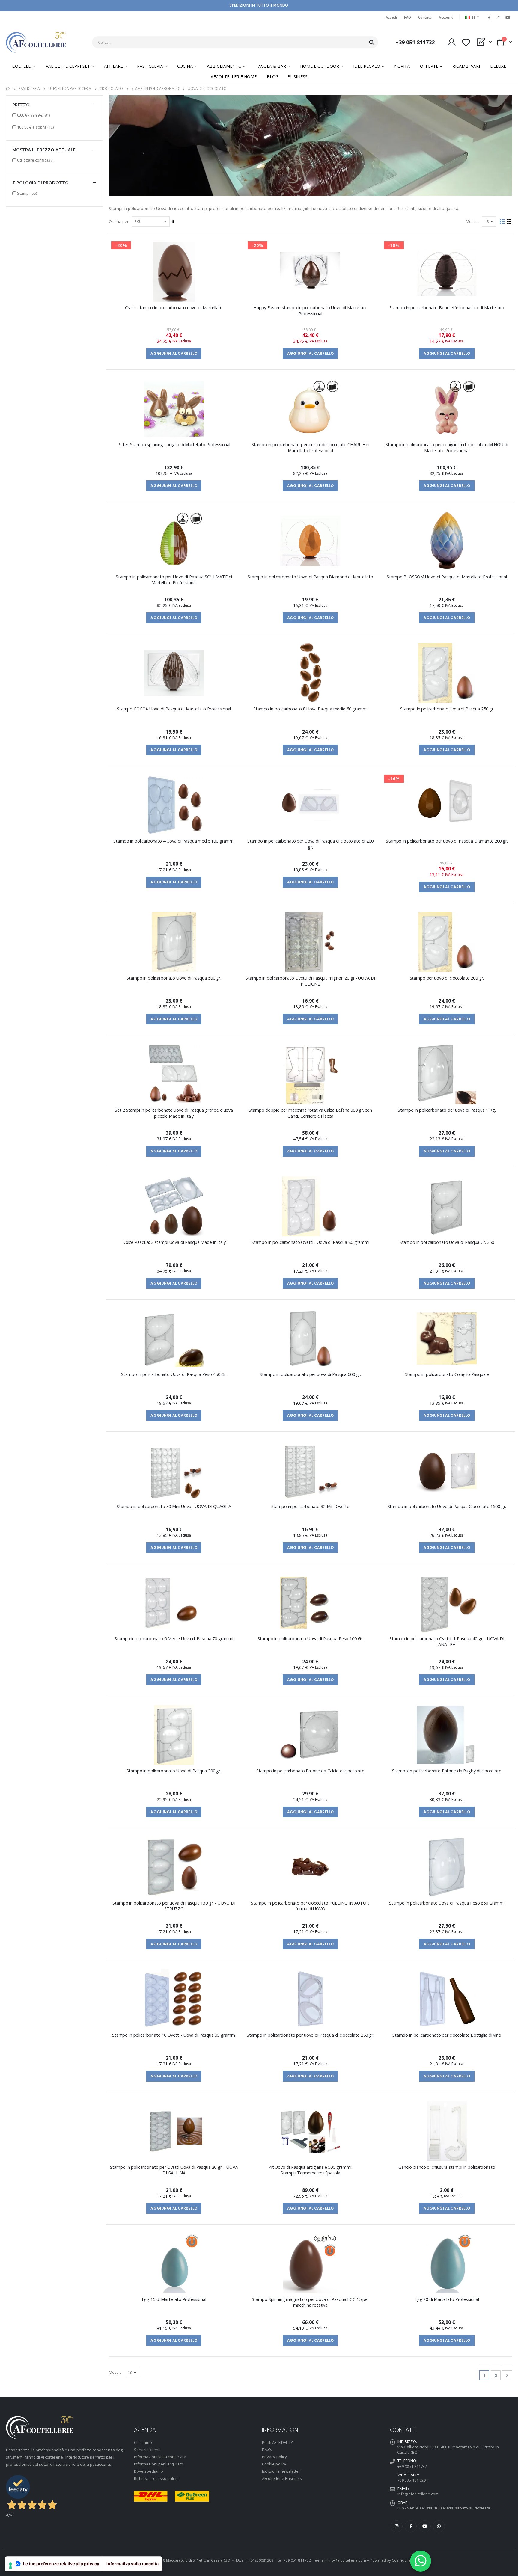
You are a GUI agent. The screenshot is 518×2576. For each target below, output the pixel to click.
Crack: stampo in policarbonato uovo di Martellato (174, 308)
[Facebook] (489, 17)
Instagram (397, 2526)
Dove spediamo (149, 2471)
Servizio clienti (147, 2450)
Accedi (391, 17)
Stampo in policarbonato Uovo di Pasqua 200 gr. (174, 1771)
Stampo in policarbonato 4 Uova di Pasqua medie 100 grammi (174, 841)
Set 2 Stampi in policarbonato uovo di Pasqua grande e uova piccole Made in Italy (174, 1113)
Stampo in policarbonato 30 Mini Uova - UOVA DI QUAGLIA (174, 1506)
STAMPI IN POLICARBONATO (155, 89)
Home (8, 89)
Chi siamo (143, 2442)
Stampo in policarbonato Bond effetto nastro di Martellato (447, 308)
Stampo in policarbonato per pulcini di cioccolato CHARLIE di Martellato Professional (310, 447)
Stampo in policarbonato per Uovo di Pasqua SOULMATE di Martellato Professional (174, 580)
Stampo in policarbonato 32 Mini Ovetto (311, 1506)
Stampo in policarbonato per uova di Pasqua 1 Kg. (447, 1110)
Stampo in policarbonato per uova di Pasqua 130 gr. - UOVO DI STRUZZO (174, 1906)
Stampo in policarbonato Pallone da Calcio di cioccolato (310, 1771)
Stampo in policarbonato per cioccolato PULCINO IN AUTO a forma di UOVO (310, 1906)
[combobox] (235, 42)
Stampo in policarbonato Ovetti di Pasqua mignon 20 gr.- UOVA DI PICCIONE (310, 981)
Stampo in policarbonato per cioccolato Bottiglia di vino (447, 2035)
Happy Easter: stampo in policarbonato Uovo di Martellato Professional (310, 310)
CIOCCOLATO (111, 89)
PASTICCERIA (29, 89)
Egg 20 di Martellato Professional (447, 2299)
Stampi (27, 193)
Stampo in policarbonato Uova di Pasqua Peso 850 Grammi (447, 1903)
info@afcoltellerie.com (418, 2494)
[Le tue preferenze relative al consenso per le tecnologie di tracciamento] (10, 2566)
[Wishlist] (466, 42)
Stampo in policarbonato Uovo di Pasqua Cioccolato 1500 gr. (447, 1506)
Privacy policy (274, 2457)
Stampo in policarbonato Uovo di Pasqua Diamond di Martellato (310, 577)
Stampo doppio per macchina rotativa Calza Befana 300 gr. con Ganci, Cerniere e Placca (310, 1113)
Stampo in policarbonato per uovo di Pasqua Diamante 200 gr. (447, 841)
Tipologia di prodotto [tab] (40, 182)
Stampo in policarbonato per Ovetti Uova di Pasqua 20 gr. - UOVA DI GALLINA (174, 2170)
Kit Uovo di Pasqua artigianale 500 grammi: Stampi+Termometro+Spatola (310, 2170)
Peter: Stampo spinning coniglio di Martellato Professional (174, 445)
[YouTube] (508, 17)
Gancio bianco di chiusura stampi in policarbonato (447, 2167)
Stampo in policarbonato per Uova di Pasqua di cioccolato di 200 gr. (310, 844)
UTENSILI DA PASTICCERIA (70, 89)
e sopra (35, 127)
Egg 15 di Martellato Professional (174, 2299)
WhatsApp (439, 2526)
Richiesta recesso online (156, 2478)
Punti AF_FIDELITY (277, 2442)
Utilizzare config (35, 160)
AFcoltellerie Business (282, 2478)
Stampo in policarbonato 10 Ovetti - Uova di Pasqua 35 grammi (174, 2035)
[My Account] (451, 42)
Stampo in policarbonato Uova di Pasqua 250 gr (447, 709)
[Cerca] (372, 43)
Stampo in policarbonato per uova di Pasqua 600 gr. (310, 1374)
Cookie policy (274, 2464)
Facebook (411, 2526)
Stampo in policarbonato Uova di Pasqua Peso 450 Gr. (174, 1374)
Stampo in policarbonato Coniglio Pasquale (447, 1374)
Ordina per (119, 221)
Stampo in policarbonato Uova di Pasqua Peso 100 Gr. (310, 1639)
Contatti (425, 17)
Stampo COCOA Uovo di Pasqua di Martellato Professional (174, 709)
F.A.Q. (267, 2450)
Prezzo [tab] (21, 105)
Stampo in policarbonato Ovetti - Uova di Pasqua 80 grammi (310, 1242)
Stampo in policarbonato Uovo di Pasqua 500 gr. (174, 978)
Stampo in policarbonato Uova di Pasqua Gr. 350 (447, 1242)
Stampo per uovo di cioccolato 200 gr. (447, 978)
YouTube (425, 2526)
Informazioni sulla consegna (160, 2457)
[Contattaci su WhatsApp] (421, 2561)
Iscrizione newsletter (281, 2471)
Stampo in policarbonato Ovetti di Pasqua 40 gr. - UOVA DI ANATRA (447, 1641)
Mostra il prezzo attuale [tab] (44, 150)
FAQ (408, 17)
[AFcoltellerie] (36, 42)
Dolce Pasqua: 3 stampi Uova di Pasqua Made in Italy (174, 1242)
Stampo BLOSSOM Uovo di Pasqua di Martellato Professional (447, 577)
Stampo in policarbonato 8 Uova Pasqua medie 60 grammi (310, 709)
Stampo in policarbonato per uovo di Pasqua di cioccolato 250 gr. (310, 2035)
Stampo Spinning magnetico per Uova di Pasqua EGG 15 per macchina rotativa (310, 2302)
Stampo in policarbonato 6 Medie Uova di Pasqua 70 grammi (174, 1639)
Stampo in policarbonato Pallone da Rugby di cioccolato (447, 1771)
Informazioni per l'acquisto (159, 2464)
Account (446, 17)
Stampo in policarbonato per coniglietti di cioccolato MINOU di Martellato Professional (447, 447)
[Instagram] (499, 17)
